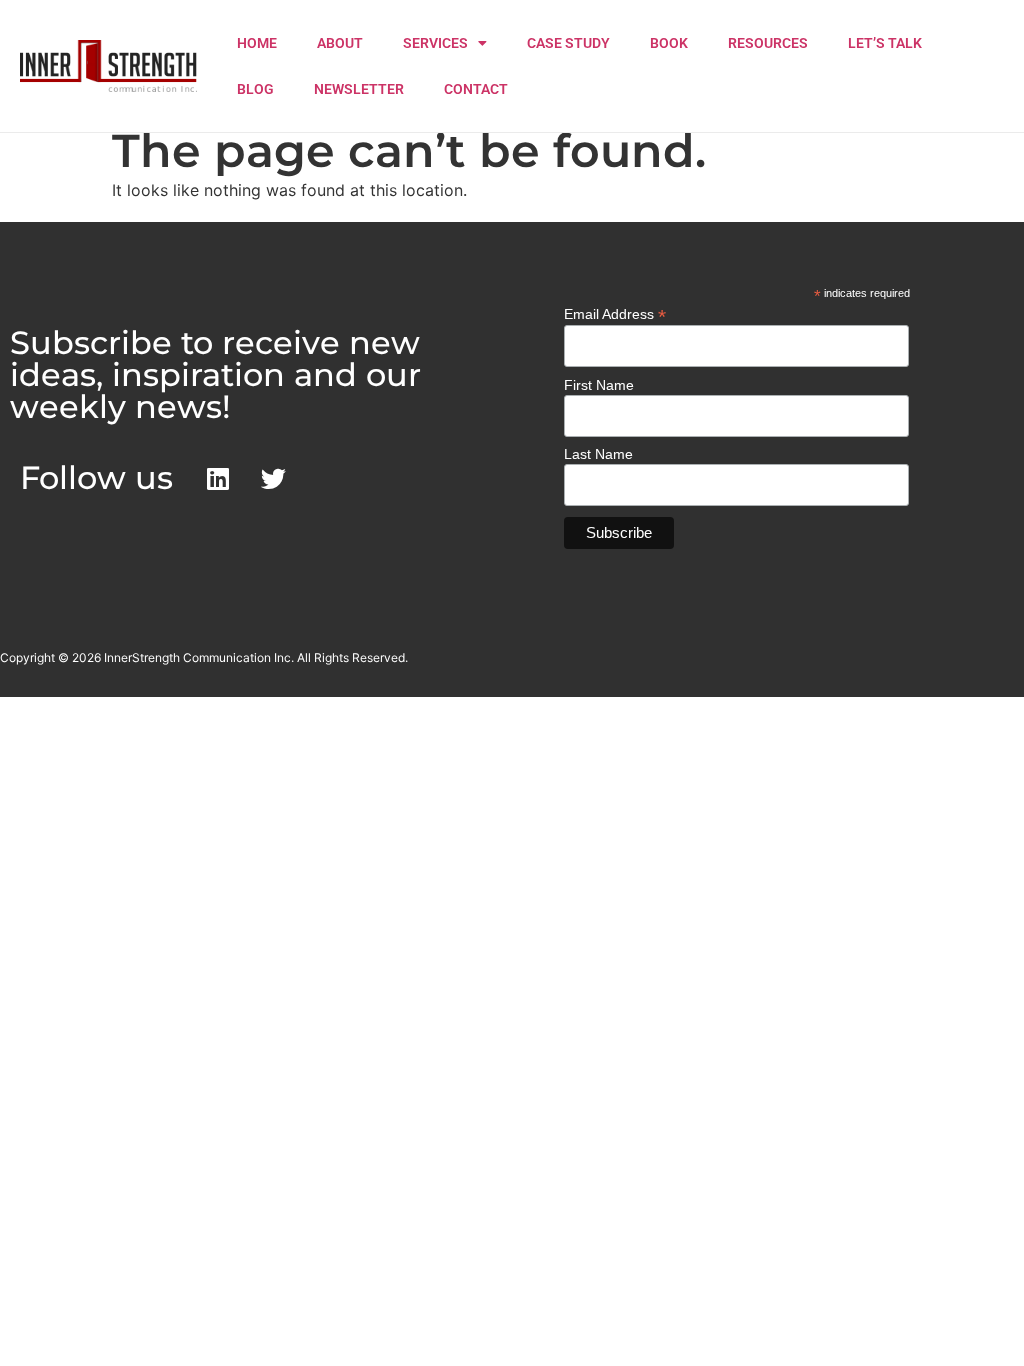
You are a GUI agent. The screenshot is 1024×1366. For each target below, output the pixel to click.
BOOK (669, 43)
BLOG (255, 89)
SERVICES (435, 43)
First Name (599, 385)
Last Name (598, 454)
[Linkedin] (218, 478)
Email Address (615, 313)
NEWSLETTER (359, 89)
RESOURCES (768, 43)
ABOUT (340, 43)
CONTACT (476, 89)
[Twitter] (273, 478)
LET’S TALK (885, 43)
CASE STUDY (568, 43)
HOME (257, 43)
